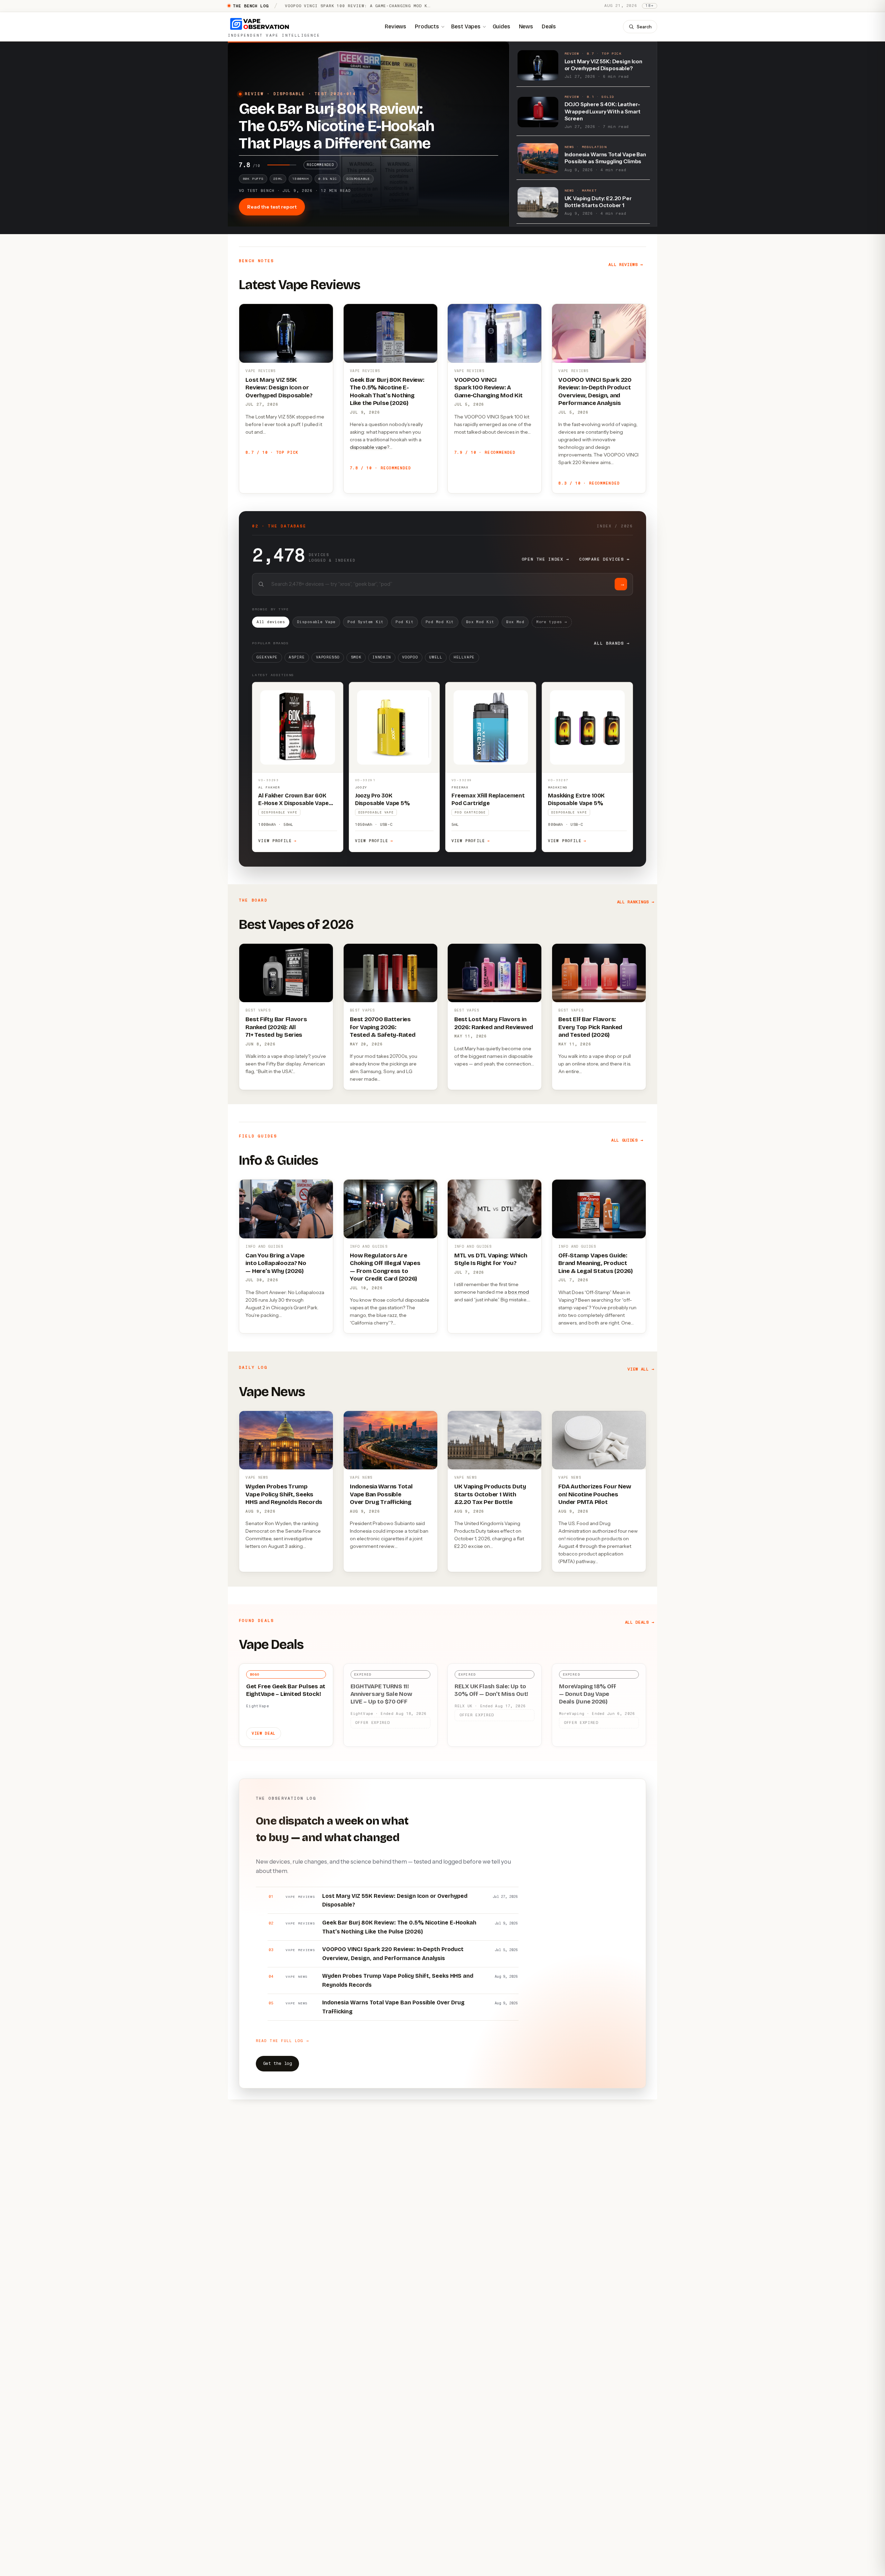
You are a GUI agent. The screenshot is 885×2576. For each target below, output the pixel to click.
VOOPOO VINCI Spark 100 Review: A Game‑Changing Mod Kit (488, 388)
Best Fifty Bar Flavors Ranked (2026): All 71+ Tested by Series (276, 1027)
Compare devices (604, 559)
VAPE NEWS (257, 1478)
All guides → (627, 1140)
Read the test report (272, 207)
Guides (501, 26)
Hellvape (464, 657)
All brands (612, 643)
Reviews (395, 26)
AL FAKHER (269, 787)
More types (552, 622)
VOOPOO (410, 657)
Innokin (382, 657)
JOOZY (361, 787)
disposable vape (368, 447)
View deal (264, 1733)
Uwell (436, 657)
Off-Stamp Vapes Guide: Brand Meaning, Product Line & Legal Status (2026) (595, 1263)
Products (427, 26)
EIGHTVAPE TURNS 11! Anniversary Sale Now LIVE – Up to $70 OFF (381, 1694)
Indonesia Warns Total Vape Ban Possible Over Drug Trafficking (381, 1494)
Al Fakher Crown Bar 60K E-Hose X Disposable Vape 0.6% (293, 803)
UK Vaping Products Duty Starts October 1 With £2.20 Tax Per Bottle (490, 1494)
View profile (277, 841)
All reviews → (626, 265)
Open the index (546, 559)
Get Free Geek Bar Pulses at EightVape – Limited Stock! (286, 1690)
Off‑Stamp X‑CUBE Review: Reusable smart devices (349, 6)
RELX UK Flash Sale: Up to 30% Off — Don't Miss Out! (491, 1690)
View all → (641, 1369)
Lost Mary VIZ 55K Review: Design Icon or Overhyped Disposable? (279, 388)
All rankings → (636, 902)
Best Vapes (466, 26)
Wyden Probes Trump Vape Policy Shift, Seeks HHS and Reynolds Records (284, 1494)
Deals (549, 26)
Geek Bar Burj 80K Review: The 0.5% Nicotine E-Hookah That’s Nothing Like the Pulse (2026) (387, 391)
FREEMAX (460, 787)
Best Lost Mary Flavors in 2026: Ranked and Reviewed (494, 1023)
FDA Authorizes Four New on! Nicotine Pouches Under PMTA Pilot (595, 1494)
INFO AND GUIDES (264, 1247)
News (526, 26)
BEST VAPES (258, 1010)
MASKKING (558, 787)
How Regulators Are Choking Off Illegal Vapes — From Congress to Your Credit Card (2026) (385, 1267)
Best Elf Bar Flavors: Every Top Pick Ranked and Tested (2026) (590, 1027)
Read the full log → (282, 2041)
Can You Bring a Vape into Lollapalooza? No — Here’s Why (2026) (276, 1263)
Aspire (297, 657)
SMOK (356, 657)
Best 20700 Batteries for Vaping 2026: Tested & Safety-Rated (383, 1027)
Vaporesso (328, 657)
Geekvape (267, 657)
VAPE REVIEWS (260, 371)
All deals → (640, 1622)
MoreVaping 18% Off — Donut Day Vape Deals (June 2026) (587, 1694)
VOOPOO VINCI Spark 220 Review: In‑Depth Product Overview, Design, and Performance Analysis (595, 391)
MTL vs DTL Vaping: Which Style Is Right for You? (491, 1259)
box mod (519, 1292)
